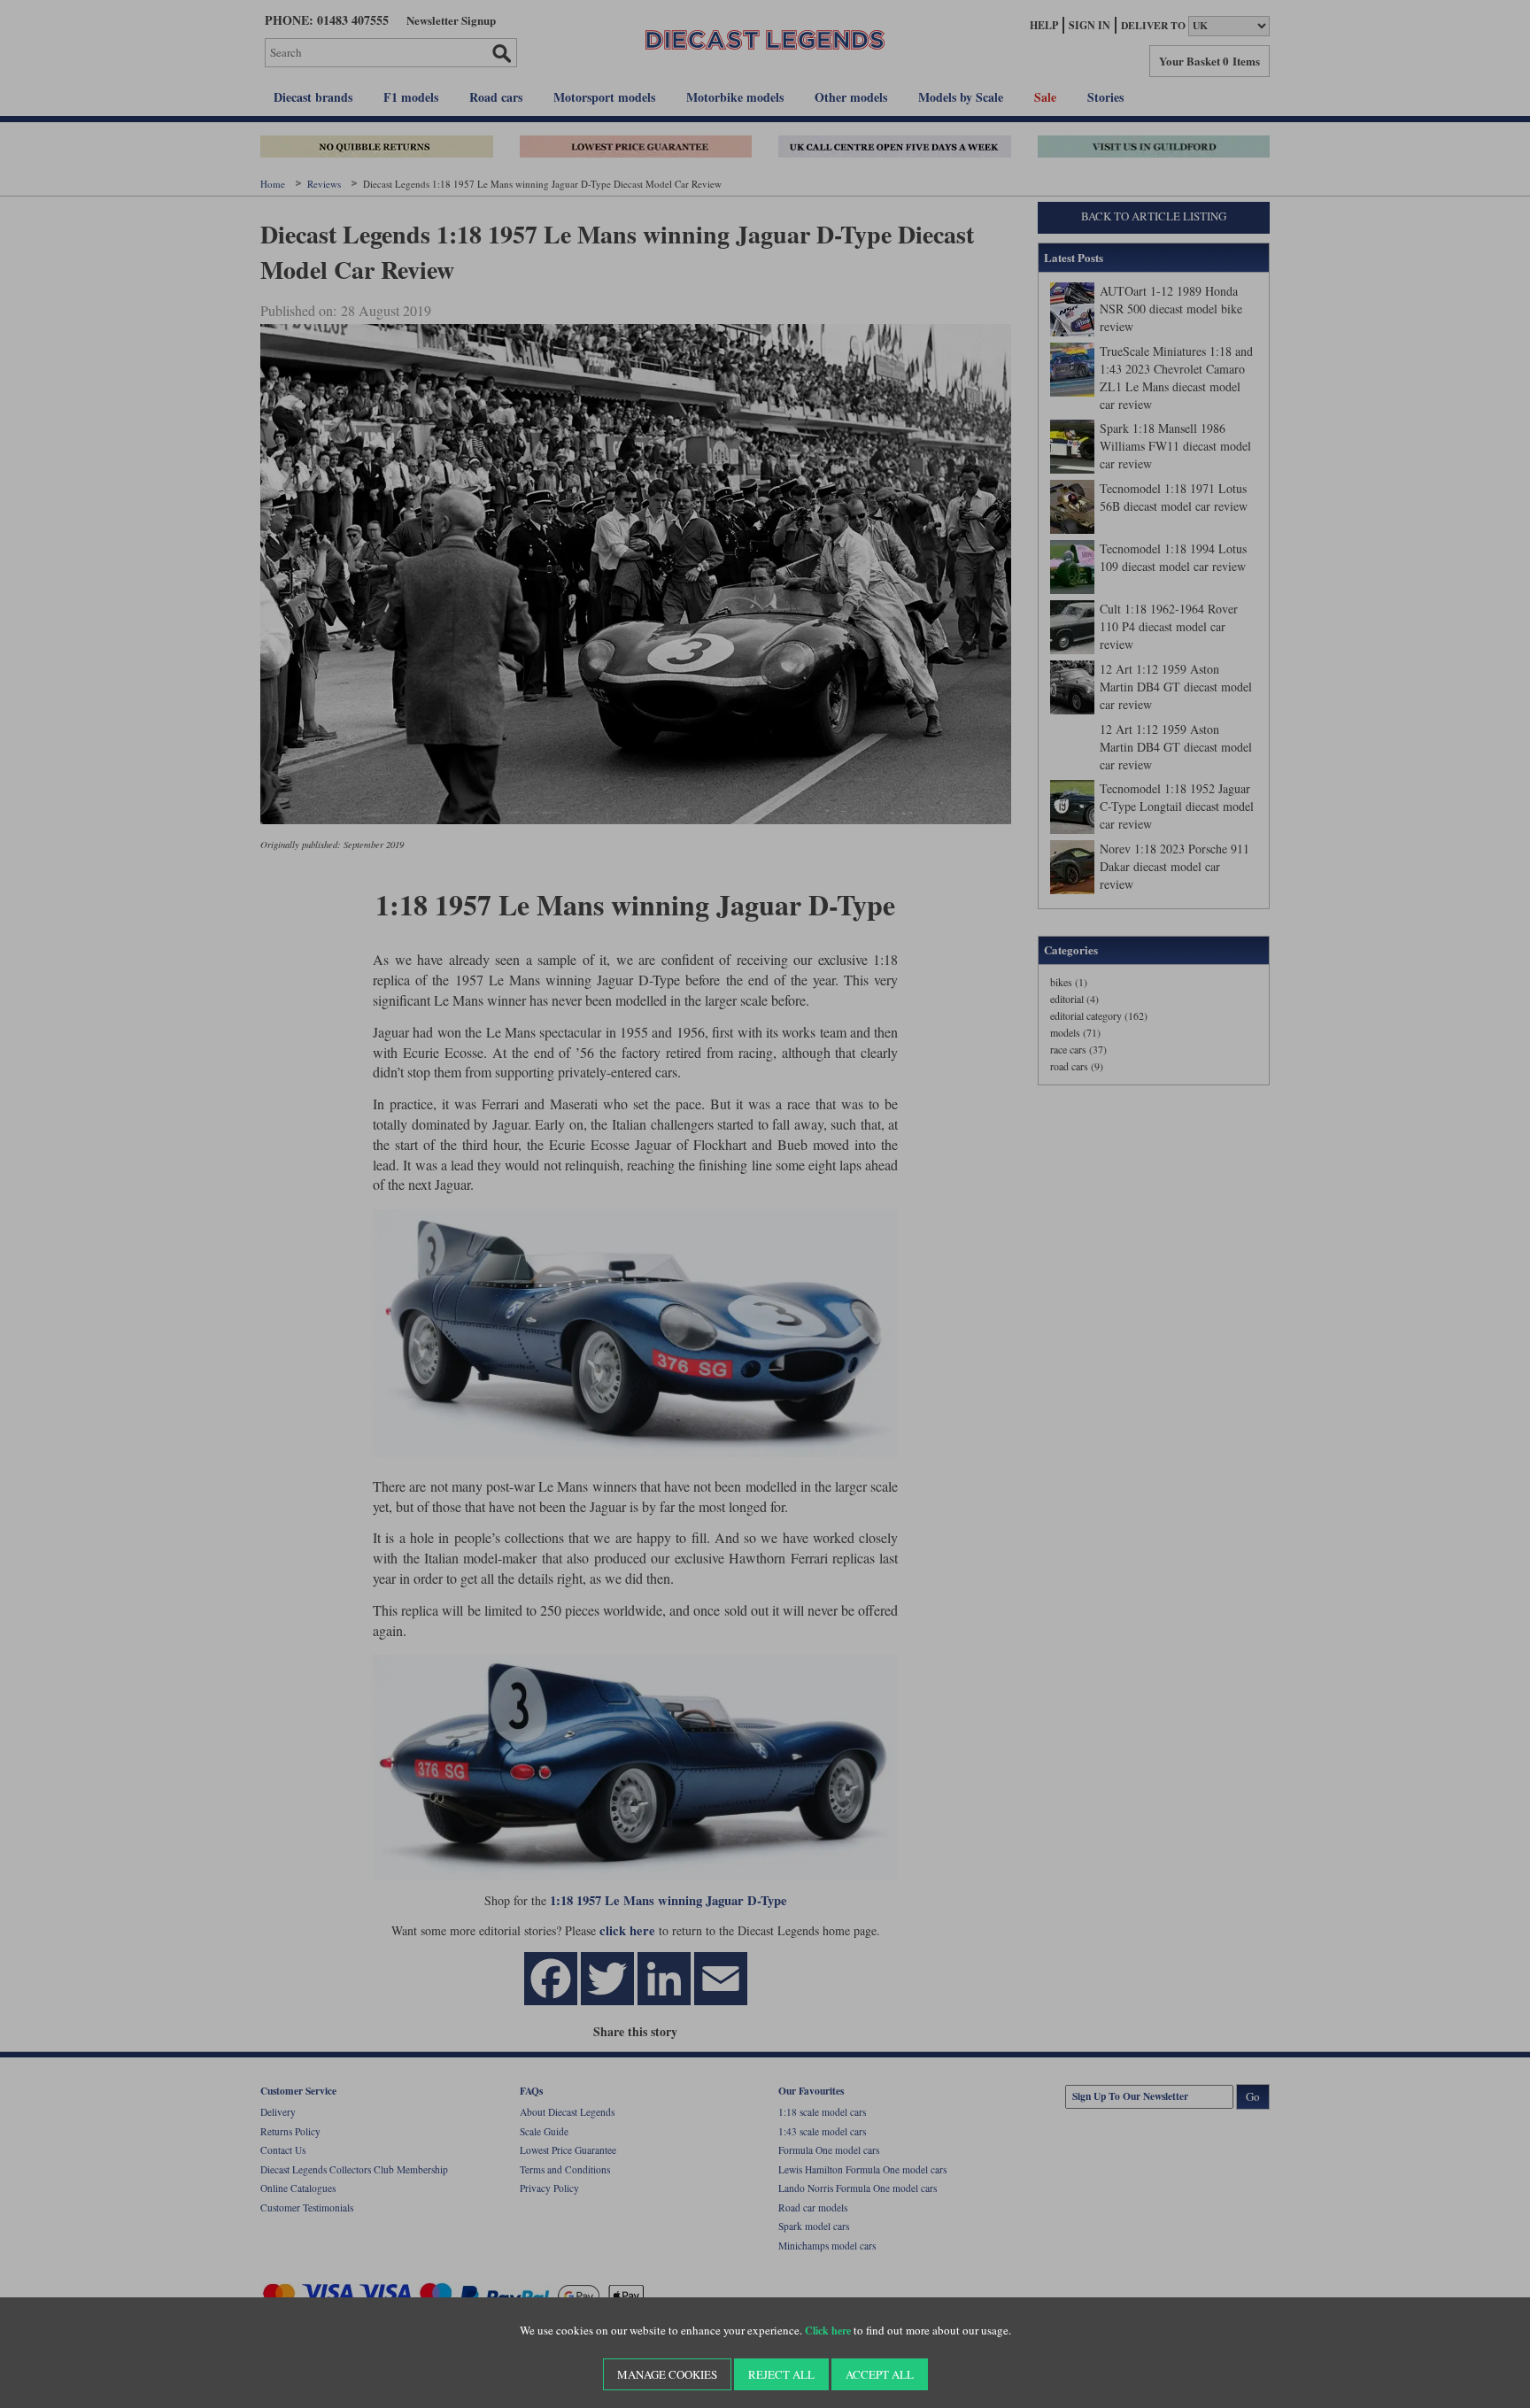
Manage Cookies (667, 2374)
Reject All (781, 2374)
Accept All (880, 2374)
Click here (828, 2331)
